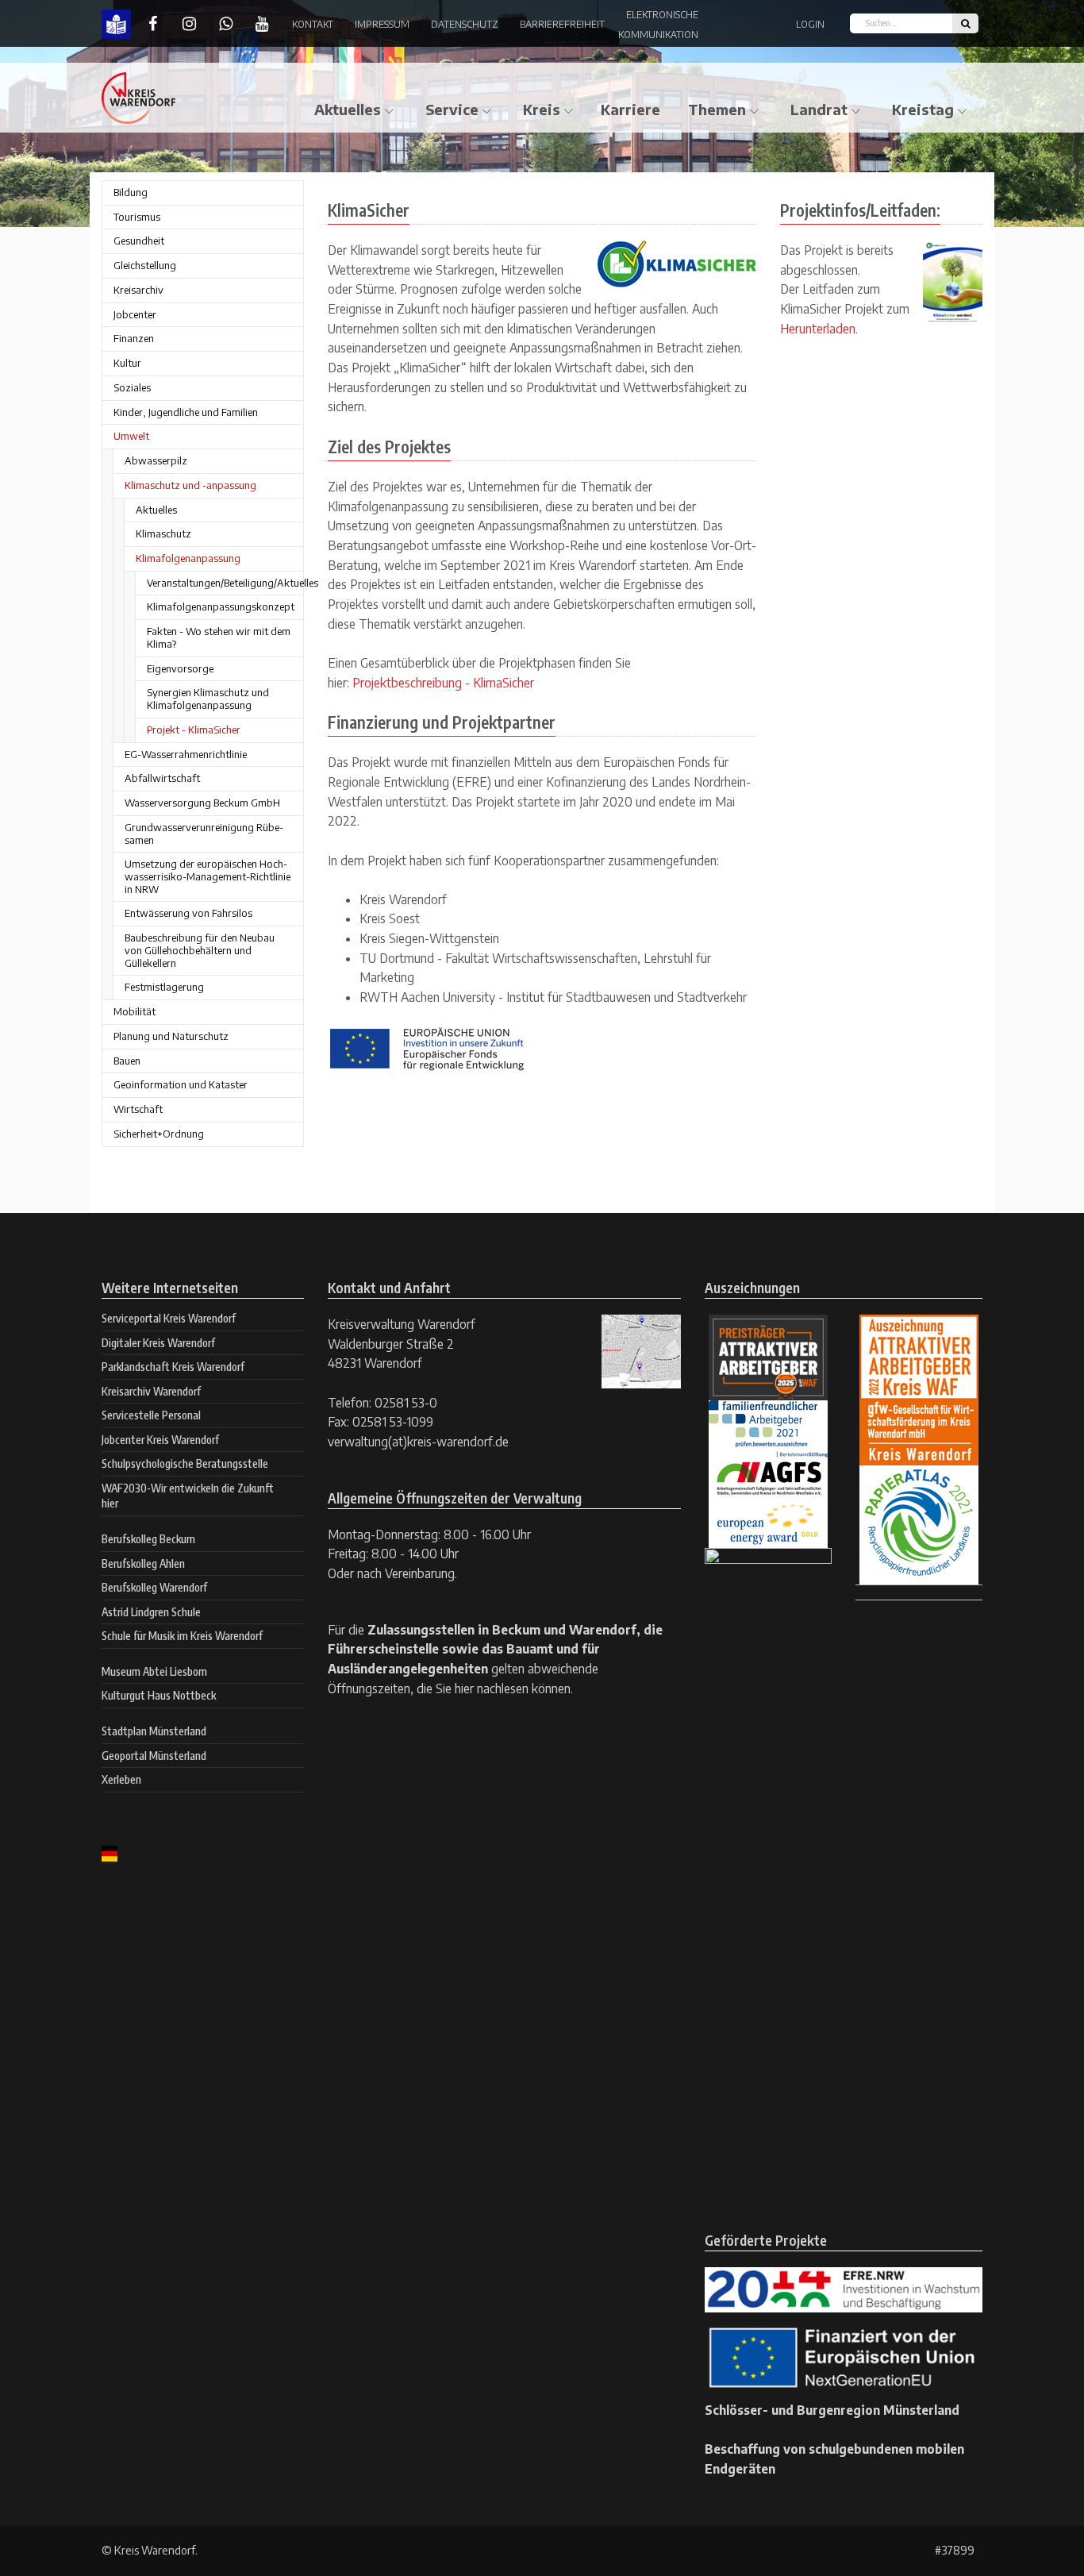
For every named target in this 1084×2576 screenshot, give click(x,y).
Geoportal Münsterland (154, 1756)
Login (810, 24)
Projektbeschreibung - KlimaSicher (443, 682)
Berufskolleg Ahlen (143, 1563)
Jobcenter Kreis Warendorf (160, 1440)
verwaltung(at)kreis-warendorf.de (418, 1441)
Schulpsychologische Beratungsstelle (185, 1463)
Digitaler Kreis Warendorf (158, 1343)
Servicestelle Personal (151, 1415)
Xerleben (121, 1779)
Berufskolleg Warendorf (154, 1587)
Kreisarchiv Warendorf (151, 1391)
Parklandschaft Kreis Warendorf (173, 1367)
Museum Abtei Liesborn (154, 1671)
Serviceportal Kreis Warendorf (169, 1318)
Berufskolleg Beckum (148, 1539)
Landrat (819, 109)
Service (452, 109)
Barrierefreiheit (562, 24)
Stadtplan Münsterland (154, 1731)
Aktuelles (348, 109)
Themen (717, 109)
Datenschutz (465, 24)
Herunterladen (818, 328)
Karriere (630, 109)
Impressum (382, 24)
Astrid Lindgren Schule (151, 1612)
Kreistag (923, 109)
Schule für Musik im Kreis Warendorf (182, 1636)
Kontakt (313, 24)
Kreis (542, 109)
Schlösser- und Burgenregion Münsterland (832, 2410)
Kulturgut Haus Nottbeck (159, 1695)
